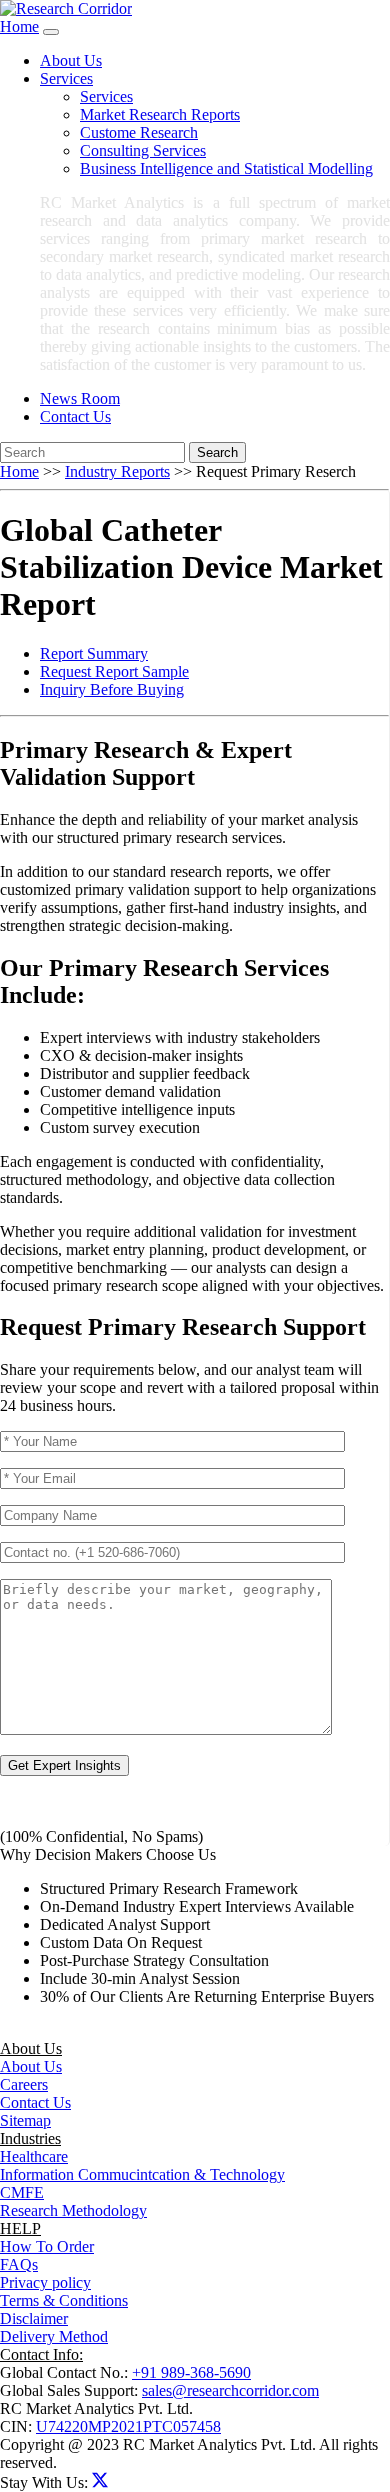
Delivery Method (54, 2336)
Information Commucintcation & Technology (142, 2174)
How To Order (47, 2246)
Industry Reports (117, 471)
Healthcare (34, 2156)
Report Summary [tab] (94, 653)
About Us (71, 60)
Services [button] (66, 78)
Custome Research (139, 132)
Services (106, 96)
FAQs (19, 2264)
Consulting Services (143, 150)
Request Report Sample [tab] (114, 671)
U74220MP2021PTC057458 (128, 2426)
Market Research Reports (160, 114)
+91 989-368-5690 (191, 2372)
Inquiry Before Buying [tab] (112, 689)
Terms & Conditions (64, 2300)
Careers (24, 2084)
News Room (80, 398)
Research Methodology (73, 2210)
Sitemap (25, 2120)
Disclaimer (34, 2318)
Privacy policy (45, 2282)
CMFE (22, 2192)
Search (217, 452)
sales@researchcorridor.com (230, 2390)
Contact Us (75, 416)
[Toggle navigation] (51, 32)
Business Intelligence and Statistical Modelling (226, 168)
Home (19, 26)
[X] (100, 2482)
